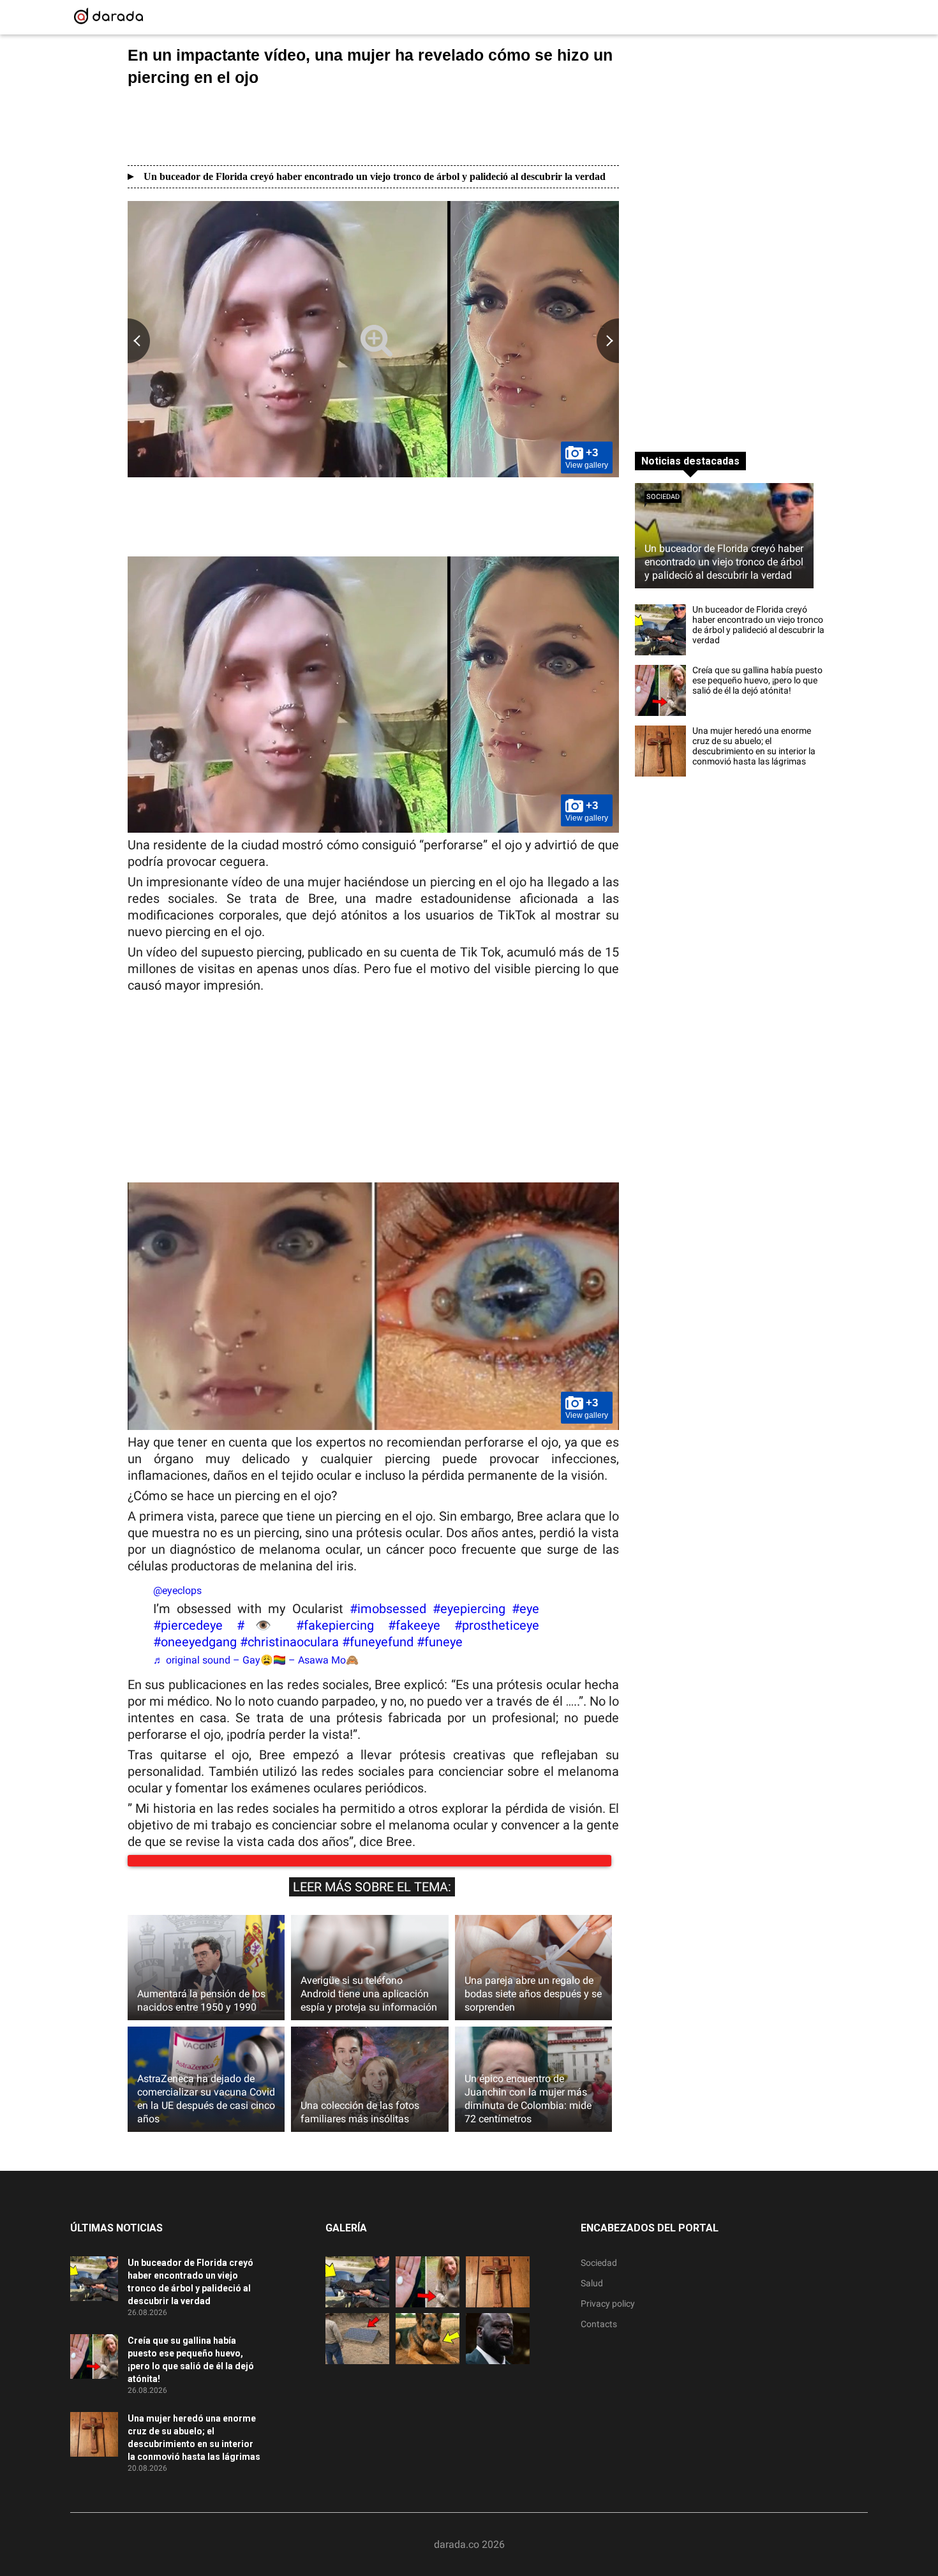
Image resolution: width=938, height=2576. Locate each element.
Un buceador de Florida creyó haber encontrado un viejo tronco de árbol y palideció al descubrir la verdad (375, 176)
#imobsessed (388, 1609)
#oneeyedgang (195, 1642)
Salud (592, 2296)
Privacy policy (608, 2316)
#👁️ (259, 1625)
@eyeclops (177, 1590)
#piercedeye (188, 1625)
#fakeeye (414, 1625)
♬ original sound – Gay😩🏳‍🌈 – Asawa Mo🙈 (256, 1660)
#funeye (440, 1642)
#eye (525, 1609)
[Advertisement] (373, 126)
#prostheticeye (497, 1625)
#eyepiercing (469, 1609)
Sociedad (663, 497)
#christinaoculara (289, 1642)
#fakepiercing (335, 1625)
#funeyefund (378, 1642)
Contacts (599, 2337)
